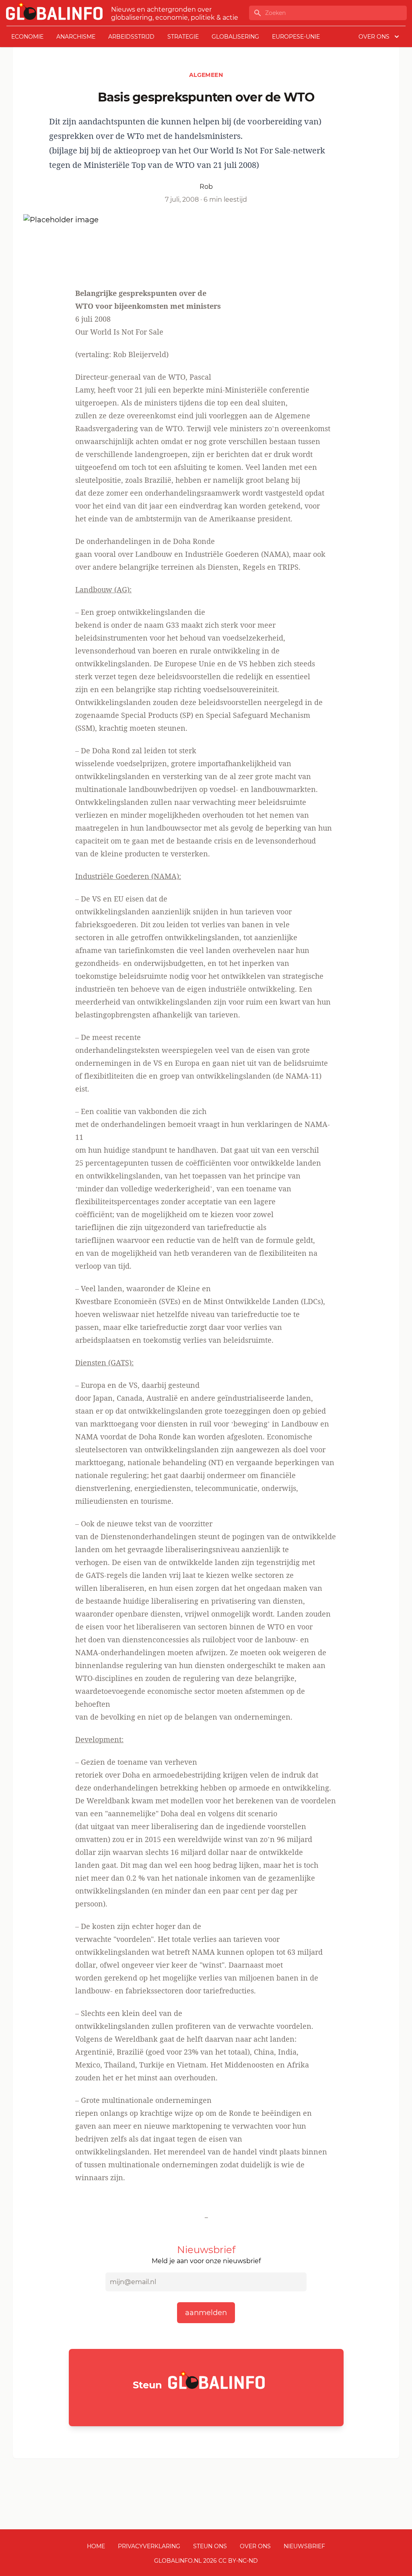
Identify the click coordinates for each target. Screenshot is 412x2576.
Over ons (255, 2546)
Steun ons (210, 2546)
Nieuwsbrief (304, 2546)
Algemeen (206, 75)
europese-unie (296, 37)
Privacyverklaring (149, 2546)
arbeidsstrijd (131, 37)
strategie (183, 37)
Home (96, 2546)
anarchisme (76, 37)
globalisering (235, 37)
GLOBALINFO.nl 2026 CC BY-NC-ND (206, 2561)
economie (27, 37)
